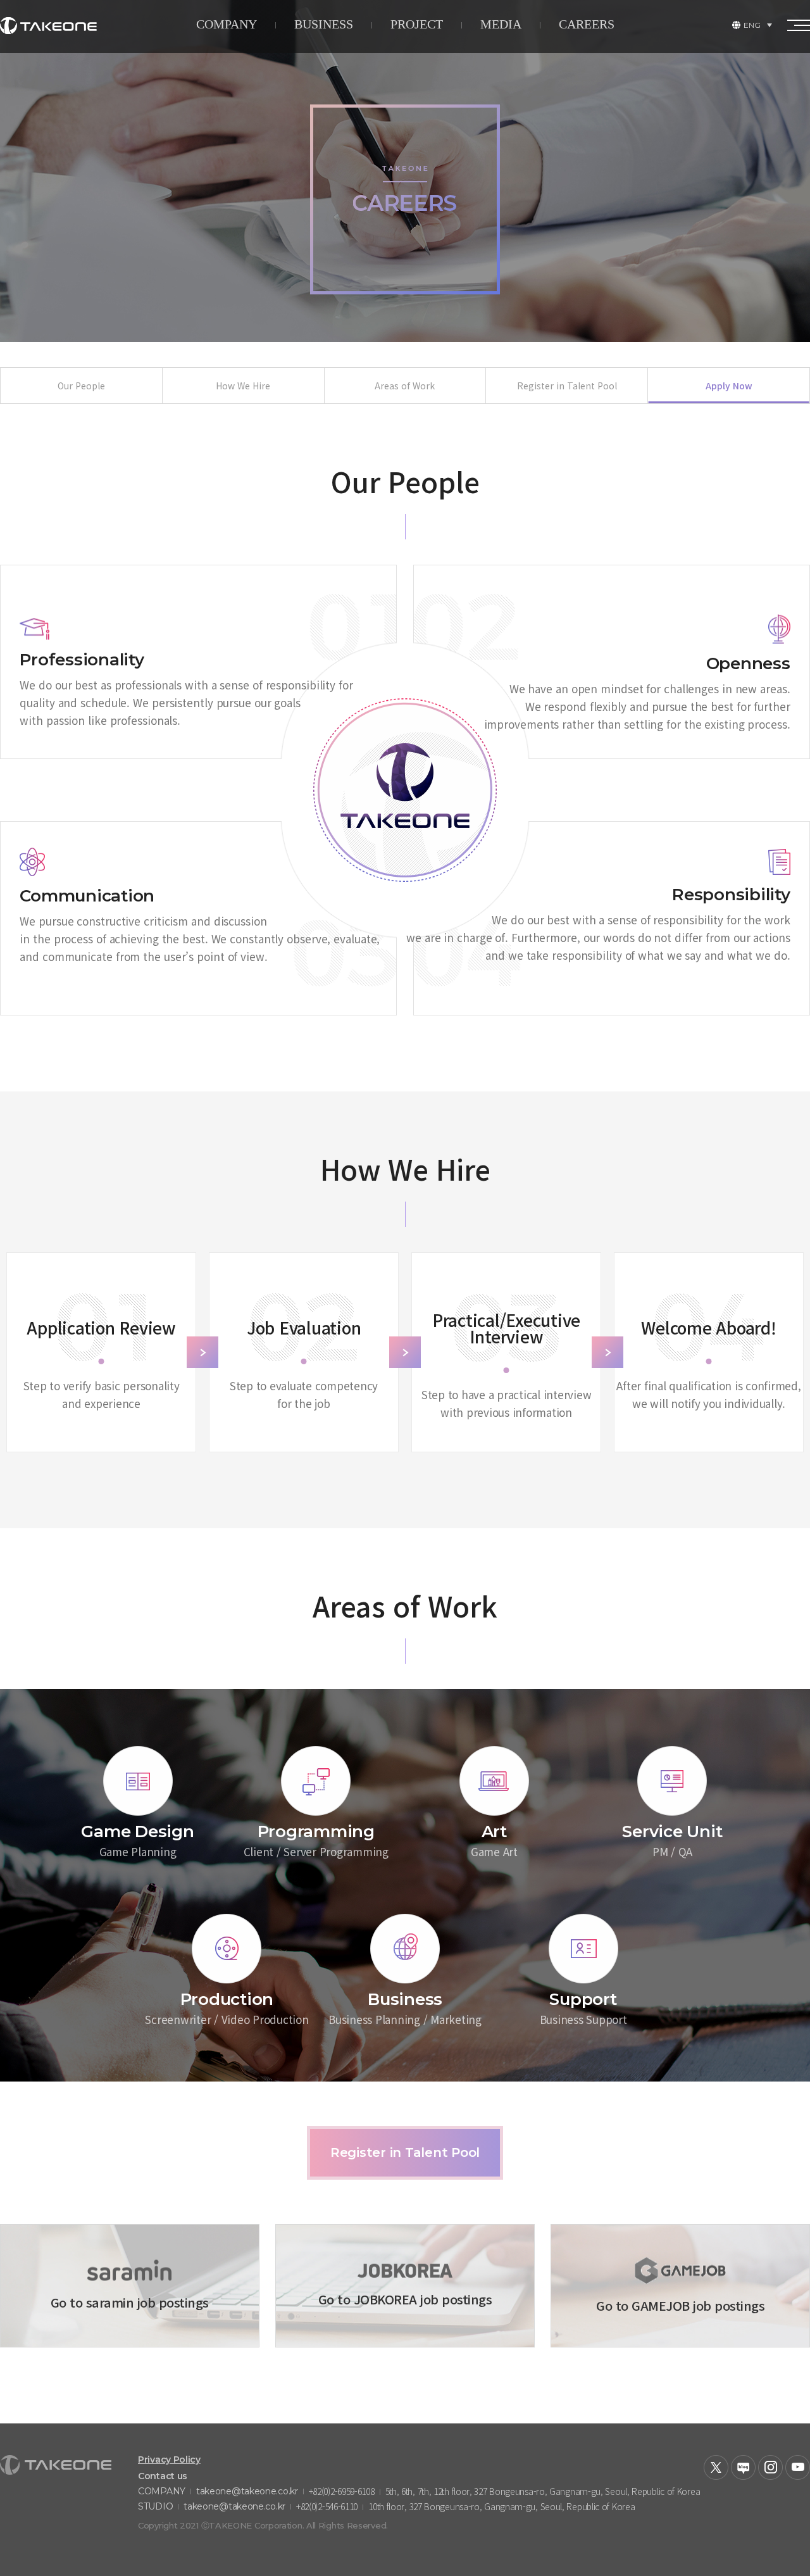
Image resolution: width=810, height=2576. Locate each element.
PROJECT (417, 24)
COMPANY (227, 24)
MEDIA (501, 24)
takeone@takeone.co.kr (247, 2491)
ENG (752, 25)
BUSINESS (324, 24)
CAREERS (587, 24)
